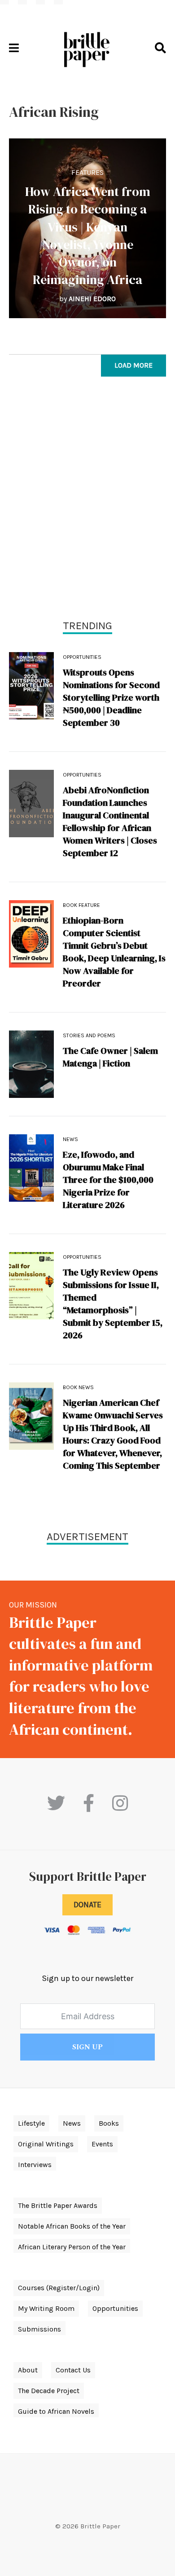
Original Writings (46, 2144)
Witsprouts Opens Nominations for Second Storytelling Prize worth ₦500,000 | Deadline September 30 (111, 697)
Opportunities (82, 657)
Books (109, 2123)
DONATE (87, 1905)
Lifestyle (31, 2123)
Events (102, 2144)
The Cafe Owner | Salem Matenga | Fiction (110, 1057)
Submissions (39, 2329)
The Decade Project (49, 2391)
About (28, 2370)
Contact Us (73, 2370)
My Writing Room (46, 2308)
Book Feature (81, 905)
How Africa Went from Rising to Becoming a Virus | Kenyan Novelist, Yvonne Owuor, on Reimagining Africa (88, 235)
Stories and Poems (89, 1035)
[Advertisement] (87, 500)
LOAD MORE (133, 365)
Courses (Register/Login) (59, 2288)
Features (87, 172)
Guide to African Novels (56, 2411)
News (70, 1139)
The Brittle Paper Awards (58, 2205)
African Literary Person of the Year (72, 2247)
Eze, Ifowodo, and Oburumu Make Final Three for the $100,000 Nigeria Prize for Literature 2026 (108, 1180)
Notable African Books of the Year (72, 2226)
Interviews (35, 2165)
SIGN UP (87, 2047)
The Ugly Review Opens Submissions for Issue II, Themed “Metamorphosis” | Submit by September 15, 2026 (113, 1304)
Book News (78, 1387)
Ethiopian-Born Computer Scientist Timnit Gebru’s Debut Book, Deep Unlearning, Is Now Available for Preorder (114, 952)
